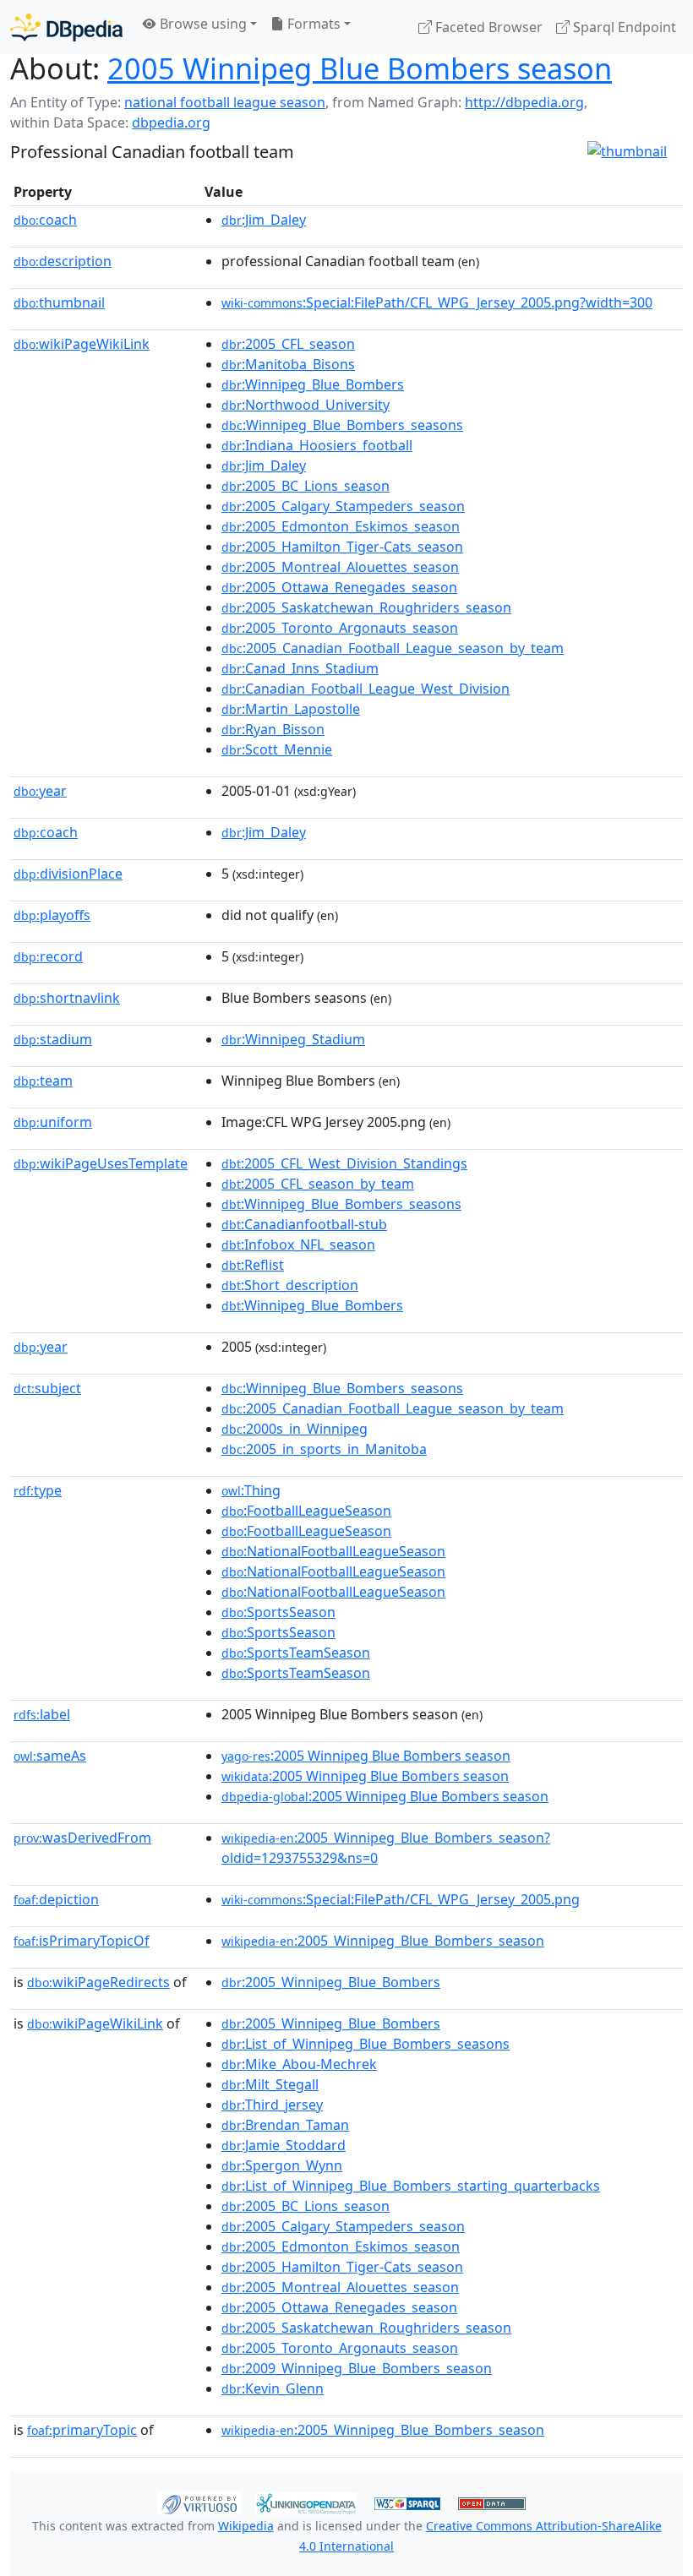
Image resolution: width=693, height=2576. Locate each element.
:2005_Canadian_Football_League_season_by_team (393, 648)
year (40, 791)
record (48, 956)
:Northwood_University (306, 405)
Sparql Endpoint (623, 27)
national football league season (225, 102)
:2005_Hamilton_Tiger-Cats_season (342, 547)
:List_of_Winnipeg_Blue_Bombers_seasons (366, 2044)
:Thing (251, 1490)
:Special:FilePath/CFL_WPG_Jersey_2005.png (401, 1899)
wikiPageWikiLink (82, 344)
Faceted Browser (487, 27)
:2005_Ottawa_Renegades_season (339, 587)
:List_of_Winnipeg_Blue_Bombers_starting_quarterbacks (411, 2186)
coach (45, 220)
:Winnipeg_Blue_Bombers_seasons (342, 425)
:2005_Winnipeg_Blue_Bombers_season (383, 1941)
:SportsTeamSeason (296, 1653)
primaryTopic (82, 2430)
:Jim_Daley (264, 220)
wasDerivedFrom (82, 1838)
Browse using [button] (202, 24)
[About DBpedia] (66, 27)
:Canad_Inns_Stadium (300, 668)
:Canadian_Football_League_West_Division (366, 689)
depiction (56, 1899)
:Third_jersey (272, 2105)
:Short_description (290, 1285)
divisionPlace (68, 874)
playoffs (52, 915)
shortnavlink (67, 998)
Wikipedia (246, 2526)
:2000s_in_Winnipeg (295, 1429)
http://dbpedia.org (524, 102)
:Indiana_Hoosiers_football (317, 445)
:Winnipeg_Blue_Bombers (313, 384)
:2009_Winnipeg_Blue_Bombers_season (357, 2368)
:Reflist (253, 1265)
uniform (53, 1122)
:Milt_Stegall (270, 2084)
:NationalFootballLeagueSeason (333, 1551)
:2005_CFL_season (288, 344)
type (38, 1490)
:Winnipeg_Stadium (293, 1039)
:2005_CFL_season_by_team (318, 1184)
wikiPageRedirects (98, 1982)
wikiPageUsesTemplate (101, 1163)
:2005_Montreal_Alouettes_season (340, 567)
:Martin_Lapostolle (291, 709)
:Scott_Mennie (277, 749)
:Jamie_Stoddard (284, 2145)
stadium (53, 1039)
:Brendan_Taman (285, 2125)
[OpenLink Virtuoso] (199, 2502)
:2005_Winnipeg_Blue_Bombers (331, 1982)
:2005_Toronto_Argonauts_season (340, 628)
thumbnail (59, 302)
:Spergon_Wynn (282, 2165)
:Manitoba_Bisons (288, 364)
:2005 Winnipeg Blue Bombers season (366, 1756)
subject (47, 1388)
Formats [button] (312, 24)
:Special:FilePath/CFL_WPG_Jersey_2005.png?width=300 (437, 302)
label (42, 1714)
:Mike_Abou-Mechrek (299, 2064)
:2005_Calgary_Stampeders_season (343, 506)
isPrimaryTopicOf (82, 1941)
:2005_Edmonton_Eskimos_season (341, 526)
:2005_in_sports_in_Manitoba (324, 1449)
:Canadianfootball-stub (304, 1224)
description (63, 261)
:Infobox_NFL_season (298, 1244)
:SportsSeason (278, 1612)
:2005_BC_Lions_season (306, 486)
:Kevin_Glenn (273, 2388)
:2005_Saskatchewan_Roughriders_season (366, 607)
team (43, 1081)
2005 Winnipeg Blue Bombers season (360, 68)
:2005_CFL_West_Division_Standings (344, 1163)
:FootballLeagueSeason (306, 1511)
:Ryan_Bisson (273, 729)
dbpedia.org (171, 123)
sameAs (50, 1756)
